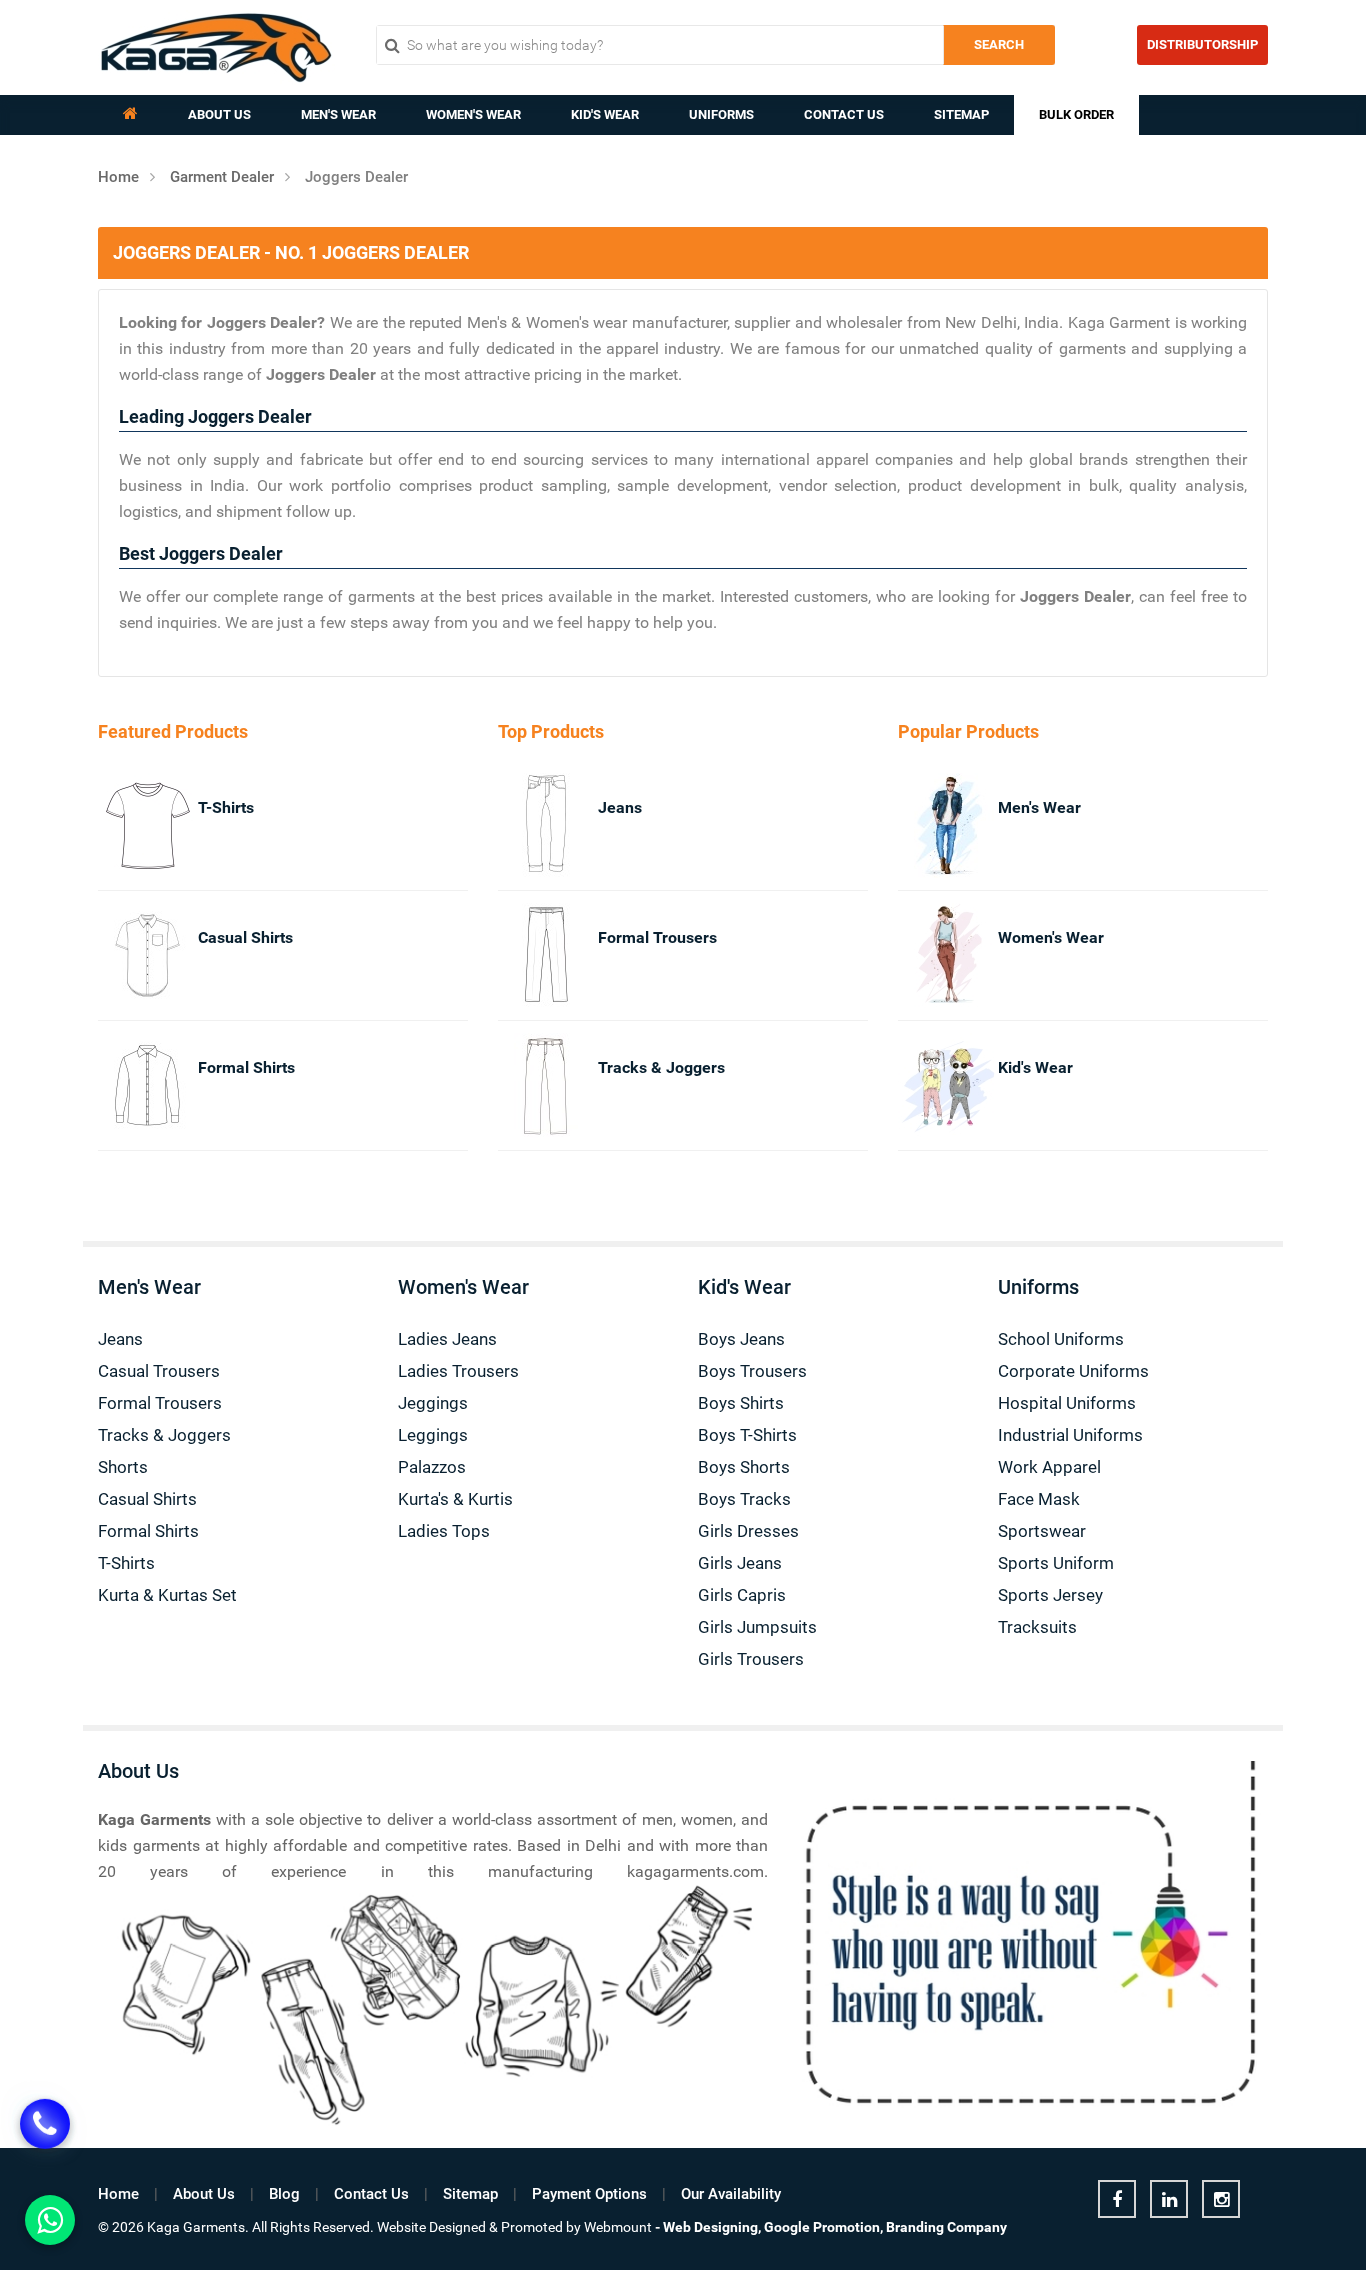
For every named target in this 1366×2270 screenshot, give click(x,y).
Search (999, 44)
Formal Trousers (657, 937)
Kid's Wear (605, 114)
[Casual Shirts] (125, 955)
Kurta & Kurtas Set (167, 1595)
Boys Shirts (741, 1403)
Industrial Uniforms (1070, 1435)
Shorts (123, 1467)
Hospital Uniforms (1067, 1403)
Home (118, 177)
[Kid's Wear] (925, 1085)
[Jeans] (525, 825)
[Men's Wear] (925, 825)
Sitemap (961, 114)
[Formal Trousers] (525, 955)
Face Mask (1039, 1499)
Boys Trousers (752, 1371)
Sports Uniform (1056, 1563)
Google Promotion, (823, 2227)
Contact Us (844, 114)
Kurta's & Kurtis (455, 1499)
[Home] (130, 115)
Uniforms (721, 114)
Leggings (433, 1435)
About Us (219, 114)
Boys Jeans (741, 1339)
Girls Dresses (748, 1531)
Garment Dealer (222, 177)
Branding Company (946, 2227)
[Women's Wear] (925, 955)
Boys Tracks (744, 1499)
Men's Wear (338, 114)
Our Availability (731, 2194)
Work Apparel (1049, 1467)
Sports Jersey (1050, 1595)
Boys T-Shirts (747, 1435)
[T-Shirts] (125, 825)
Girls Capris (742, 1595)
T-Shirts (226, 807)
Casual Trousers (159, 1371)
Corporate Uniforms (1073, 1371)
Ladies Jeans (447, 1339)
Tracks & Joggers (661, 1067)
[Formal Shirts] (125, 1085)
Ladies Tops (444, 1531)
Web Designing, (712, 2227)
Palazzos (432, 1467)
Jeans (620, 807)
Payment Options (589, 2194)
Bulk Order (1076, 114)
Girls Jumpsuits (757, 1627)
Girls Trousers (751, 1659)
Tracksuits (1037, 1627)
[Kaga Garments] (216, 47)
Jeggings (433, 1403)
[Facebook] (1117, 2199)
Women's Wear (473, 114)
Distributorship (1202, 44)
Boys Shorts (744, 1467)
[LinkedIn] (1169, 2199)
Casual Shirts (245, 937)
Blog (284, 2194)
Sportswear (1042, 1531)
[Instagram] (1221, 2199)
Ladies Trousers (458, 1371)
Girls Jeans (740, 1563)
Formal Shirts (246, 1067)
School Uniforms (1061, 1339)
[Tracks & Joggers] (525, 1085)
